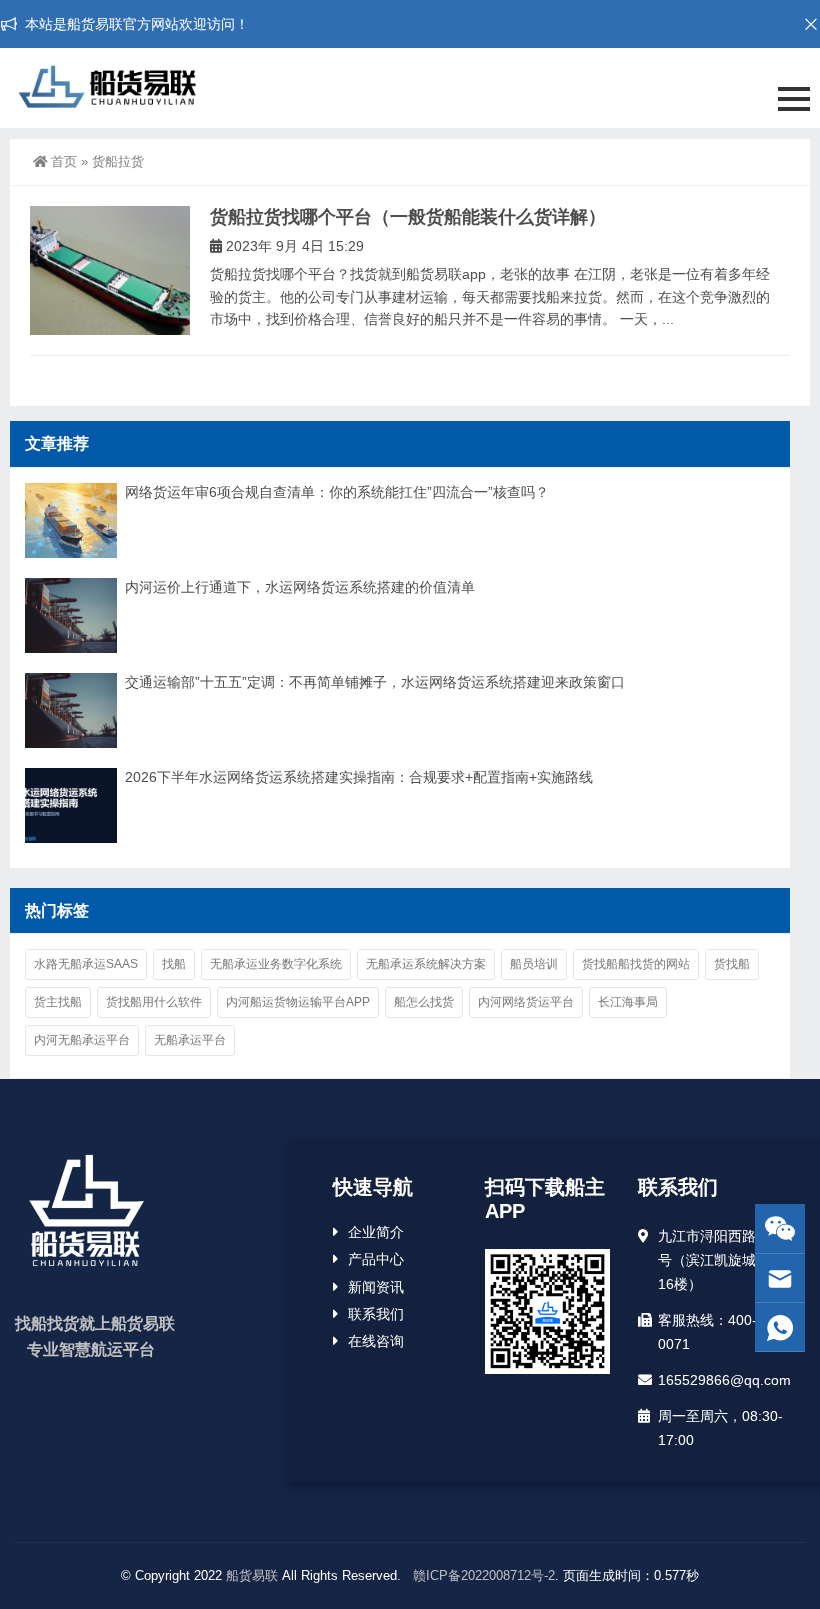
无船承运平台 (190, 1040)
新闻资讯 (376, 1287)
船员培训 (534, 964)
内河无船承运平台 (82, 1040)
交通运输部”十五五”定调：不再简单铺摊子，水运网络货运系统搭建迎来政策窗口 (375, 682)
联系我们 (376, 1314)
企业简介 (376, 1232)
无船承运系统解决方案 (426, 964)
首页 (64, 161)
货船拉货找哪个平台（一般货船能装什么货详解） (408, 217)
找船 (174, 964)
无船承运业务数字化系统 (276, 964)
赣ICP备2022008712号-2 (482, 1575)
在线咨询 (376, 1341)
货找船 (732, 964)
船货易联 (252, 1575)
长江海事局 (628, 1002)
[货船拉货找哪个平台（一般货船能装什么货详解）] (110, 270)
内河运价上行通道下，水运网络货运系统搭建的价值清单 (300, 587)
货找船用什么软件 (154, 1002)
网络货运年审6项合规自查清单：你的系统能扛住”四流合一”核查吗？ (337, 492)
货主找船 (58, 1002)
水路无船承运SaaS (86, 964)
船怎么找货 (424, 1002)
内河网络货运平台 (526, 1002)
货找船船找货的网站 (636, 964)
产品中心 (376, 1259)
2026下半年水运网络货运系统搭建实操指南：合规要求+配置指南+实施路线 (359, 777)
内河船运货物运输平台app (298, 1002)
